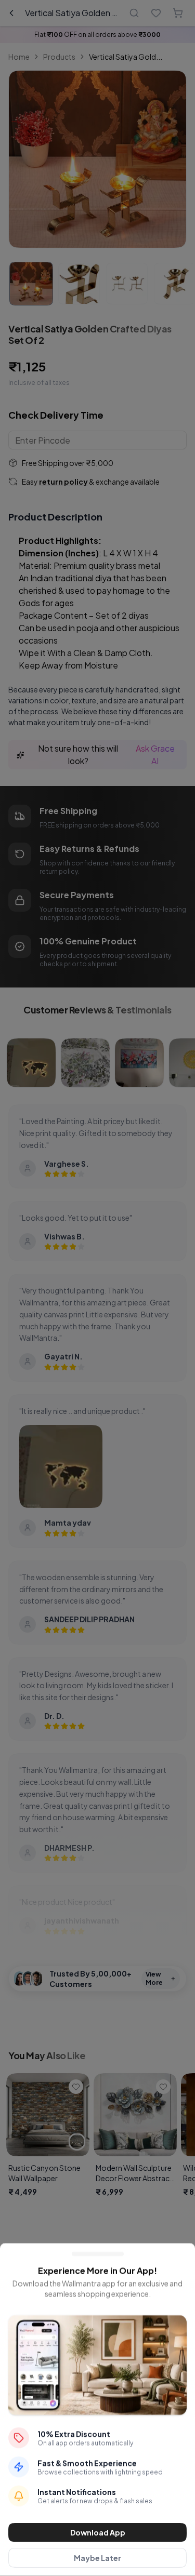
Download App (98, 2532)
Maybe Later (97, 2558)
